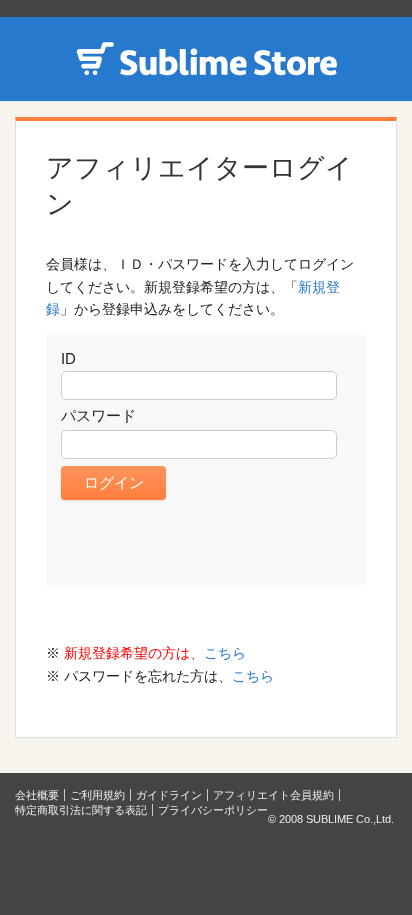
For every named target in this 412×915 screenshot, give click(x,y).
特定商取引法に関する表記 (81, 810)
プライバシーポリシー (213, 810)
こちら (225, 653)
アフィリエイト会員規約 (273, 795)
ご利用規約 (97, 795)
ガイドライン (169, 795)
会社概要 (37, 795)
